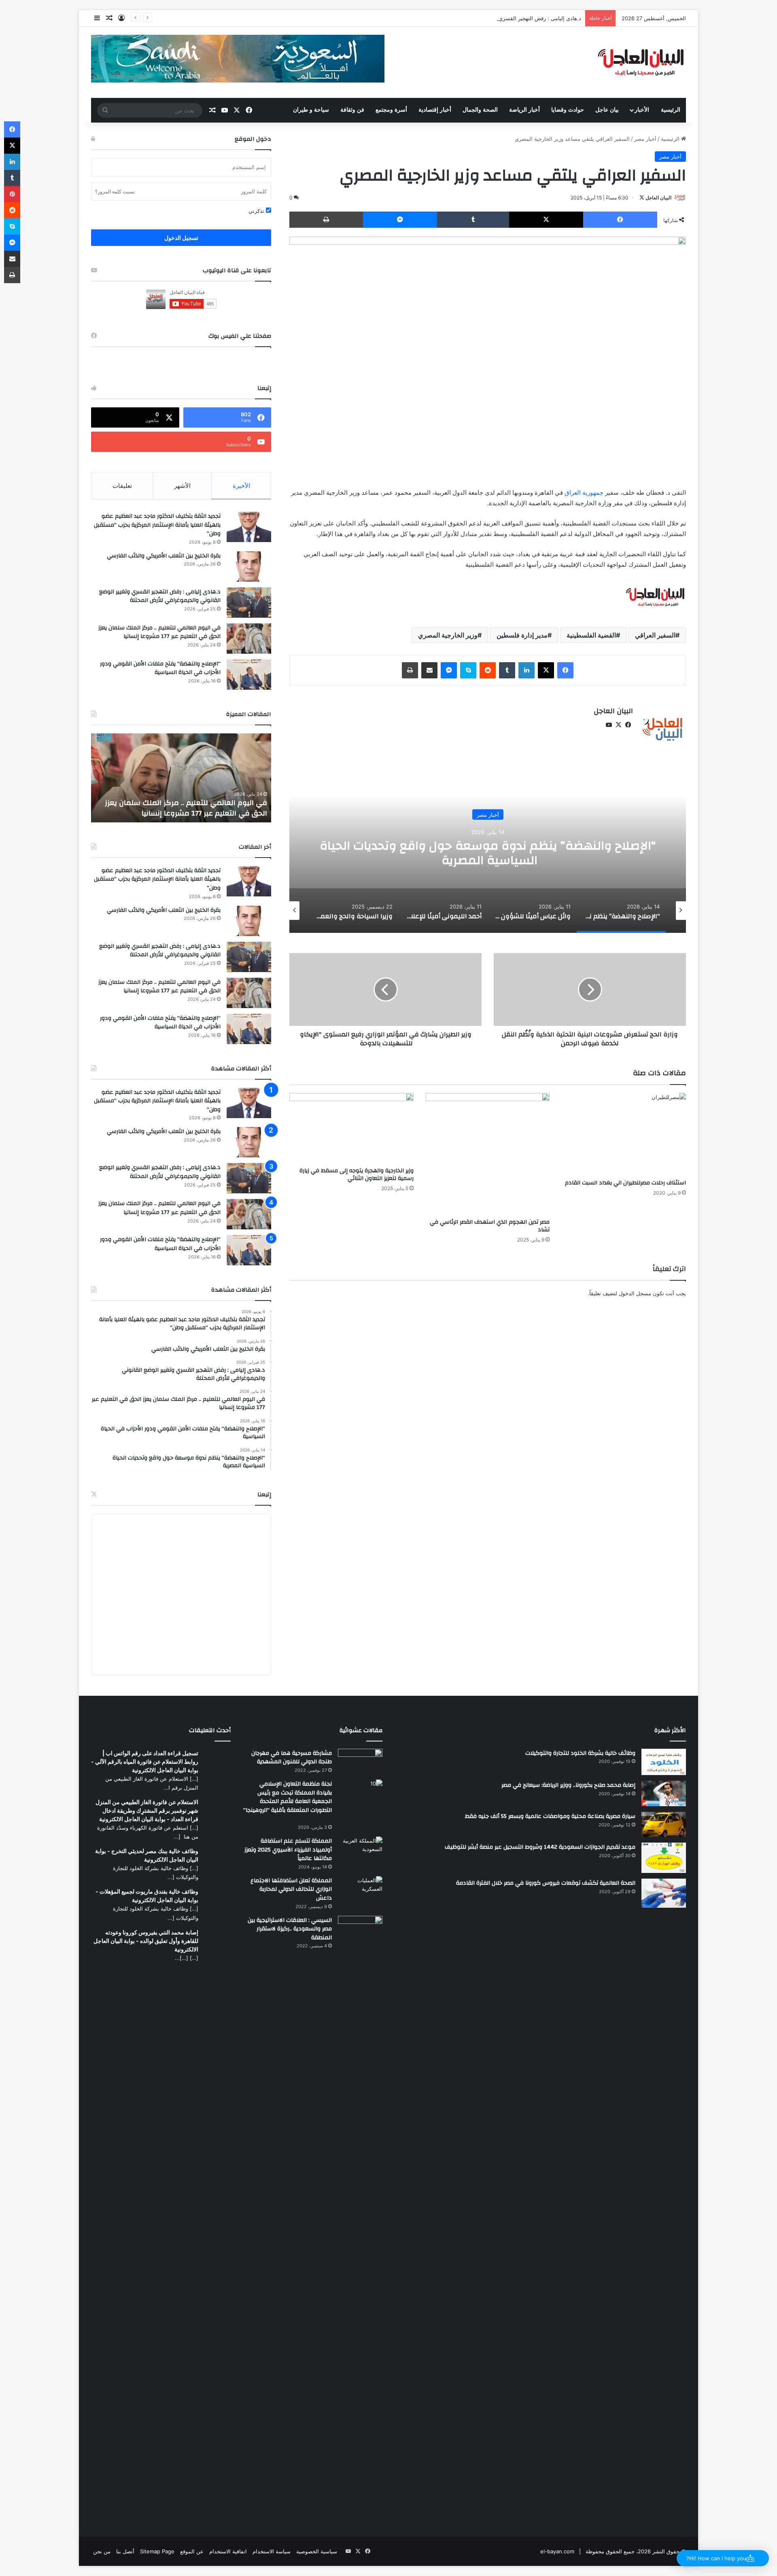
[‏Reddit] (488, 670)
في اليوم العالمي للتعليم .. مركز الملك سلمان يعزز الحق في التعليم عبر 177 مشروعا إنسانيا (159, 632)
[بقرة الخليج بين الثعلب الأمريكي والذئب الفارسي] (249, 567)
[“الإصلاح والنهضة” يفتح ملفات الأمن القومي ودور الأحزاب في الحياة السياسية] (249, 675)
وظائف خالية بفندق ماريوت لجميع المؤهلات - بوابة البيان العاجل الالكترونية (147, 1896)
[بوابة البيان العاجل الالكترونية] (641, 62)
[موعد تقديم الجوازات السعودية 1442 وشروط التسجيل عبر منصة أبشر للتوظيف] (664, 1858)
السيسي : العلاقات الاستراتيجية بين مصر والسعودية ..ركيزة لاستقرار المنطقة (290, 1929)
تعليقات (122, 486)
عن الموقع (192, 2551)
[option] (488, 852)
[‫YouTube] (609, 725)
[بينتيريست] (12, 194)
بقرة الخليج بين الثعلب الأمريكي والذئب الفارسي (164, 556)
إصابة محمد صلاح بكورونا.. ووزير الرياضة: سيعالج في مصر (568, 1785)
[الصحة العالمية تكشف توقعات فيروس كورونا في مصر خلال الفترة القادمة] (664, 1893)
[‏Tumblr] (473, 220)
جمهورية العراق (584, 493)
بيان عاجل (607, 110)
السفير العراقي (655, 635)
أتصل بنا (125, 2551)
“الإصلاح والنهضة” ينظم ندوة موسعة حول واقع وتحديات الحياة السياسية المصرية (488, 853)
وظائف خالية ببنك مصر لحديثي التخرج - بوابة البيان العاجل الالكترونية (147, 1855)
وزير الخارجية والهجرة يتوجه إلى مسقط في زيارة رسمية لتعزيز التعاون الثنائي (357, 1175)
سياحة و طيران (311, 110)
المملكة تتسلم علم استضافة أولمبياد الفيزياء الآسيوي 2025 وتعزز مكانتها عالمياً (288, 1850)
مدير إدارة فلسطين (522, 635)
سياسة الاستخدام (272, 2551)
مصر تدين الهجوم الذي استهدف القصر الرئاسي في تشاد (490, 1226)
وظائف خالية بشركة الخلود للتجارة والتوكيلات (580, 1753)
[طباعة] (326, 220)
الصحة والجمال (480, 110)
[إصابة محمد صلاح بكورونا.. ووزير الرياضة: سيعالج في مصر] (664, 1793)
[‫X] (546, 220)
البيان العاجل (658, 198)
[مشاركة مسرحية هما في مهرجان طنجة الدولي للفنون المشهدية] (360, 1760)
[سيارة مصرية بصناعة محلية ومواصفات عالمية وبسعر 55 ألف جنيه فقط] (664, 1824)
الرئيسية (671, 110)
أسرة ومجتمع (391, 110)
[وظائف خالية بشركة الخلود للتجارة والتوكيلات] (664, 1762)
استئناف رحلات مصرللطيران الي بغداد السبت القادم (625, 1183)
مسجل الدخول (635, 1293)
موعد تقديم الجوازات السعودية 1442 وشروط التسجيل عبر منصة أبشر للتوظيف (540, 1847)
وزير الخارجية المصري (448, 635)
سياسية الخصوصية (317, 2551)
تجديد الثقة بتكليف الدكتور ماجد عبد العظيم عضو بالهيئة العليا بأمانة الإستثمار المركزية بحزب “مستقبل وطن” (157, 525)
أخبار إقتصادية (435, 110)
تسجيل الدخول (181, 238)
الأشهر (182, 486)
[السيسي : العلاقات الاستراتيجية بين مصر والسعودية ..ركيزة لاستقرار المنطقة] (360, 2219)
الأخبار (642, 110)
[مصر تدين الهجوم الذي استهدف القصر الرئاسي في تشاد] (488, 1154)
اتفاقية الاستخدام (228, 2551)
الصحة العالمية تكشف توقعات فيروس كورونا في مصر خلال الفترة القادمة (546, 1883)
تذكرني (257, 211)
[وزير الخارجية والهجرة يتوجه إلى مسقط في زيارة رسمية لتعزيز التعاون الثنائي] (351, 1128)
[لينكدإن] (526, 670)
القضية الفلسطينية (591, 635)
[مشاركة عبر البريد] (429, 670)
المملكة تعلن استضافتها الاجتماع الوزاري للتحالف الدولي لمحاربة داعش (291, 1889)
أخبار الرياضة (524, 110)
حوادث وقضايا (568, 110)
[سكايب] (468, 670)
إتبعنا (264, 1495)
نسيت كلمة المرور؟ (115, 192)
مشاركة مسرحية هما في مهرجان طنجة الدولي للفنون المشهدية (292, 1758)
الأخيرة (241, 486)
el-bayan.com (557, 2551)
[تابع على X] (642, 198)
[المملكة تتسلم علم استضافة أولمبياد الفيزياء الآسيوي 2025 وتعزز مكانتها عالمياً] (360, 1849)
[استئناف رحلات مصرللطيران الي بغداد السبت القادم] (624, 1134)
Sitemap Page (157, 2551)
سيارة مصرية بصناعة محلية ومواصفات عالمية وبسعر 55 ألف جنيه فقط (550, 1816)
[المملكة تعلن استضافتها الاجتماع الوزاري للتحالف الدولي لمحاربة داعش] (360, 1886)
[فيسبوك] (620, 220)
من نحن (102, 2551)
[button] (723, 2558)
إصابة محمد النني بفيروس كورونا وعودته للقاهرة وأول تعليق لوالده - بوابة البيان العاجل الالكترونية (146, 1941)
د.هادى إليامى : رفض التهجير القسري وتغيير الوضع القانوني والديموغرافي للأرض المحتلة (483, 18)
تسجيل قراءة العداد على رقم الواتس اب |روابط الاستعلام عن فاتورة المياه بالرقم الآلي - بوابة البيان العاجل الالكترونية (145, 1761)
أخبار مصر (645, 139)
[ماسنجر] (400, 220)
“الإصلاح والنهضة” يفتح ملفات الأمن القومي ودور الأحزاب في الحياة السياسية (160, 668)
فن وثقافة (352, 110)
